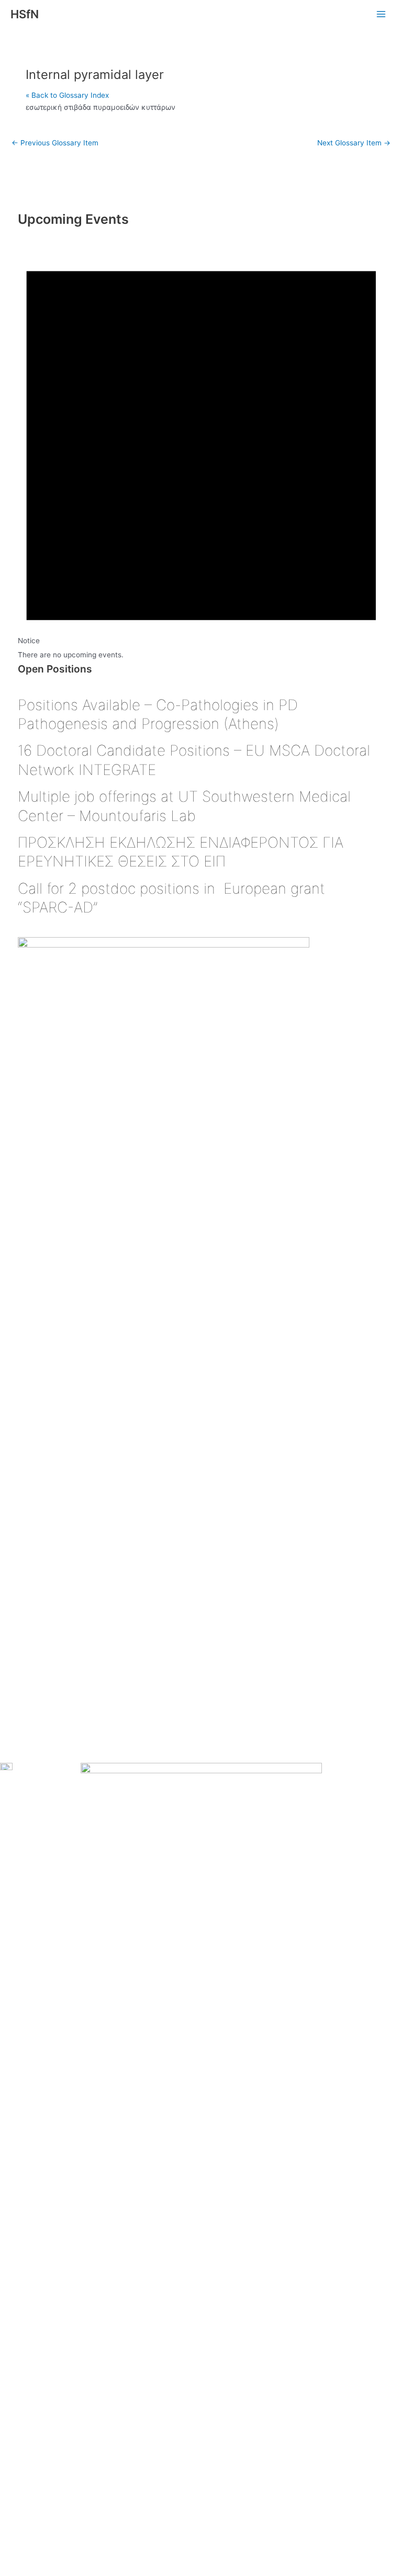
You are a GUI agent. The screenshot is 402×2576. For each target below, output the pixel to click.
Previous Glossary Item (55, 143)
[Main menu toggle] (381, 14)
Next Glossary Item (354, 143)
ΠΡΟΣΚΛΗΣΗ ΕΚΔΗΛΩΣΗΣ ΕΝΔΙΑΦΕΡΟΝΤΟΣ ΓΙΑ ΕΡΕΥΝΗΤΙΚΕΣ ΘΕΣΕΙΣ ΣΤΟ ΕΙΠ (181, 852)
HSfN (25, 14)
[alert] (201, 445)
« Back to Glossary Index (67, 95)
